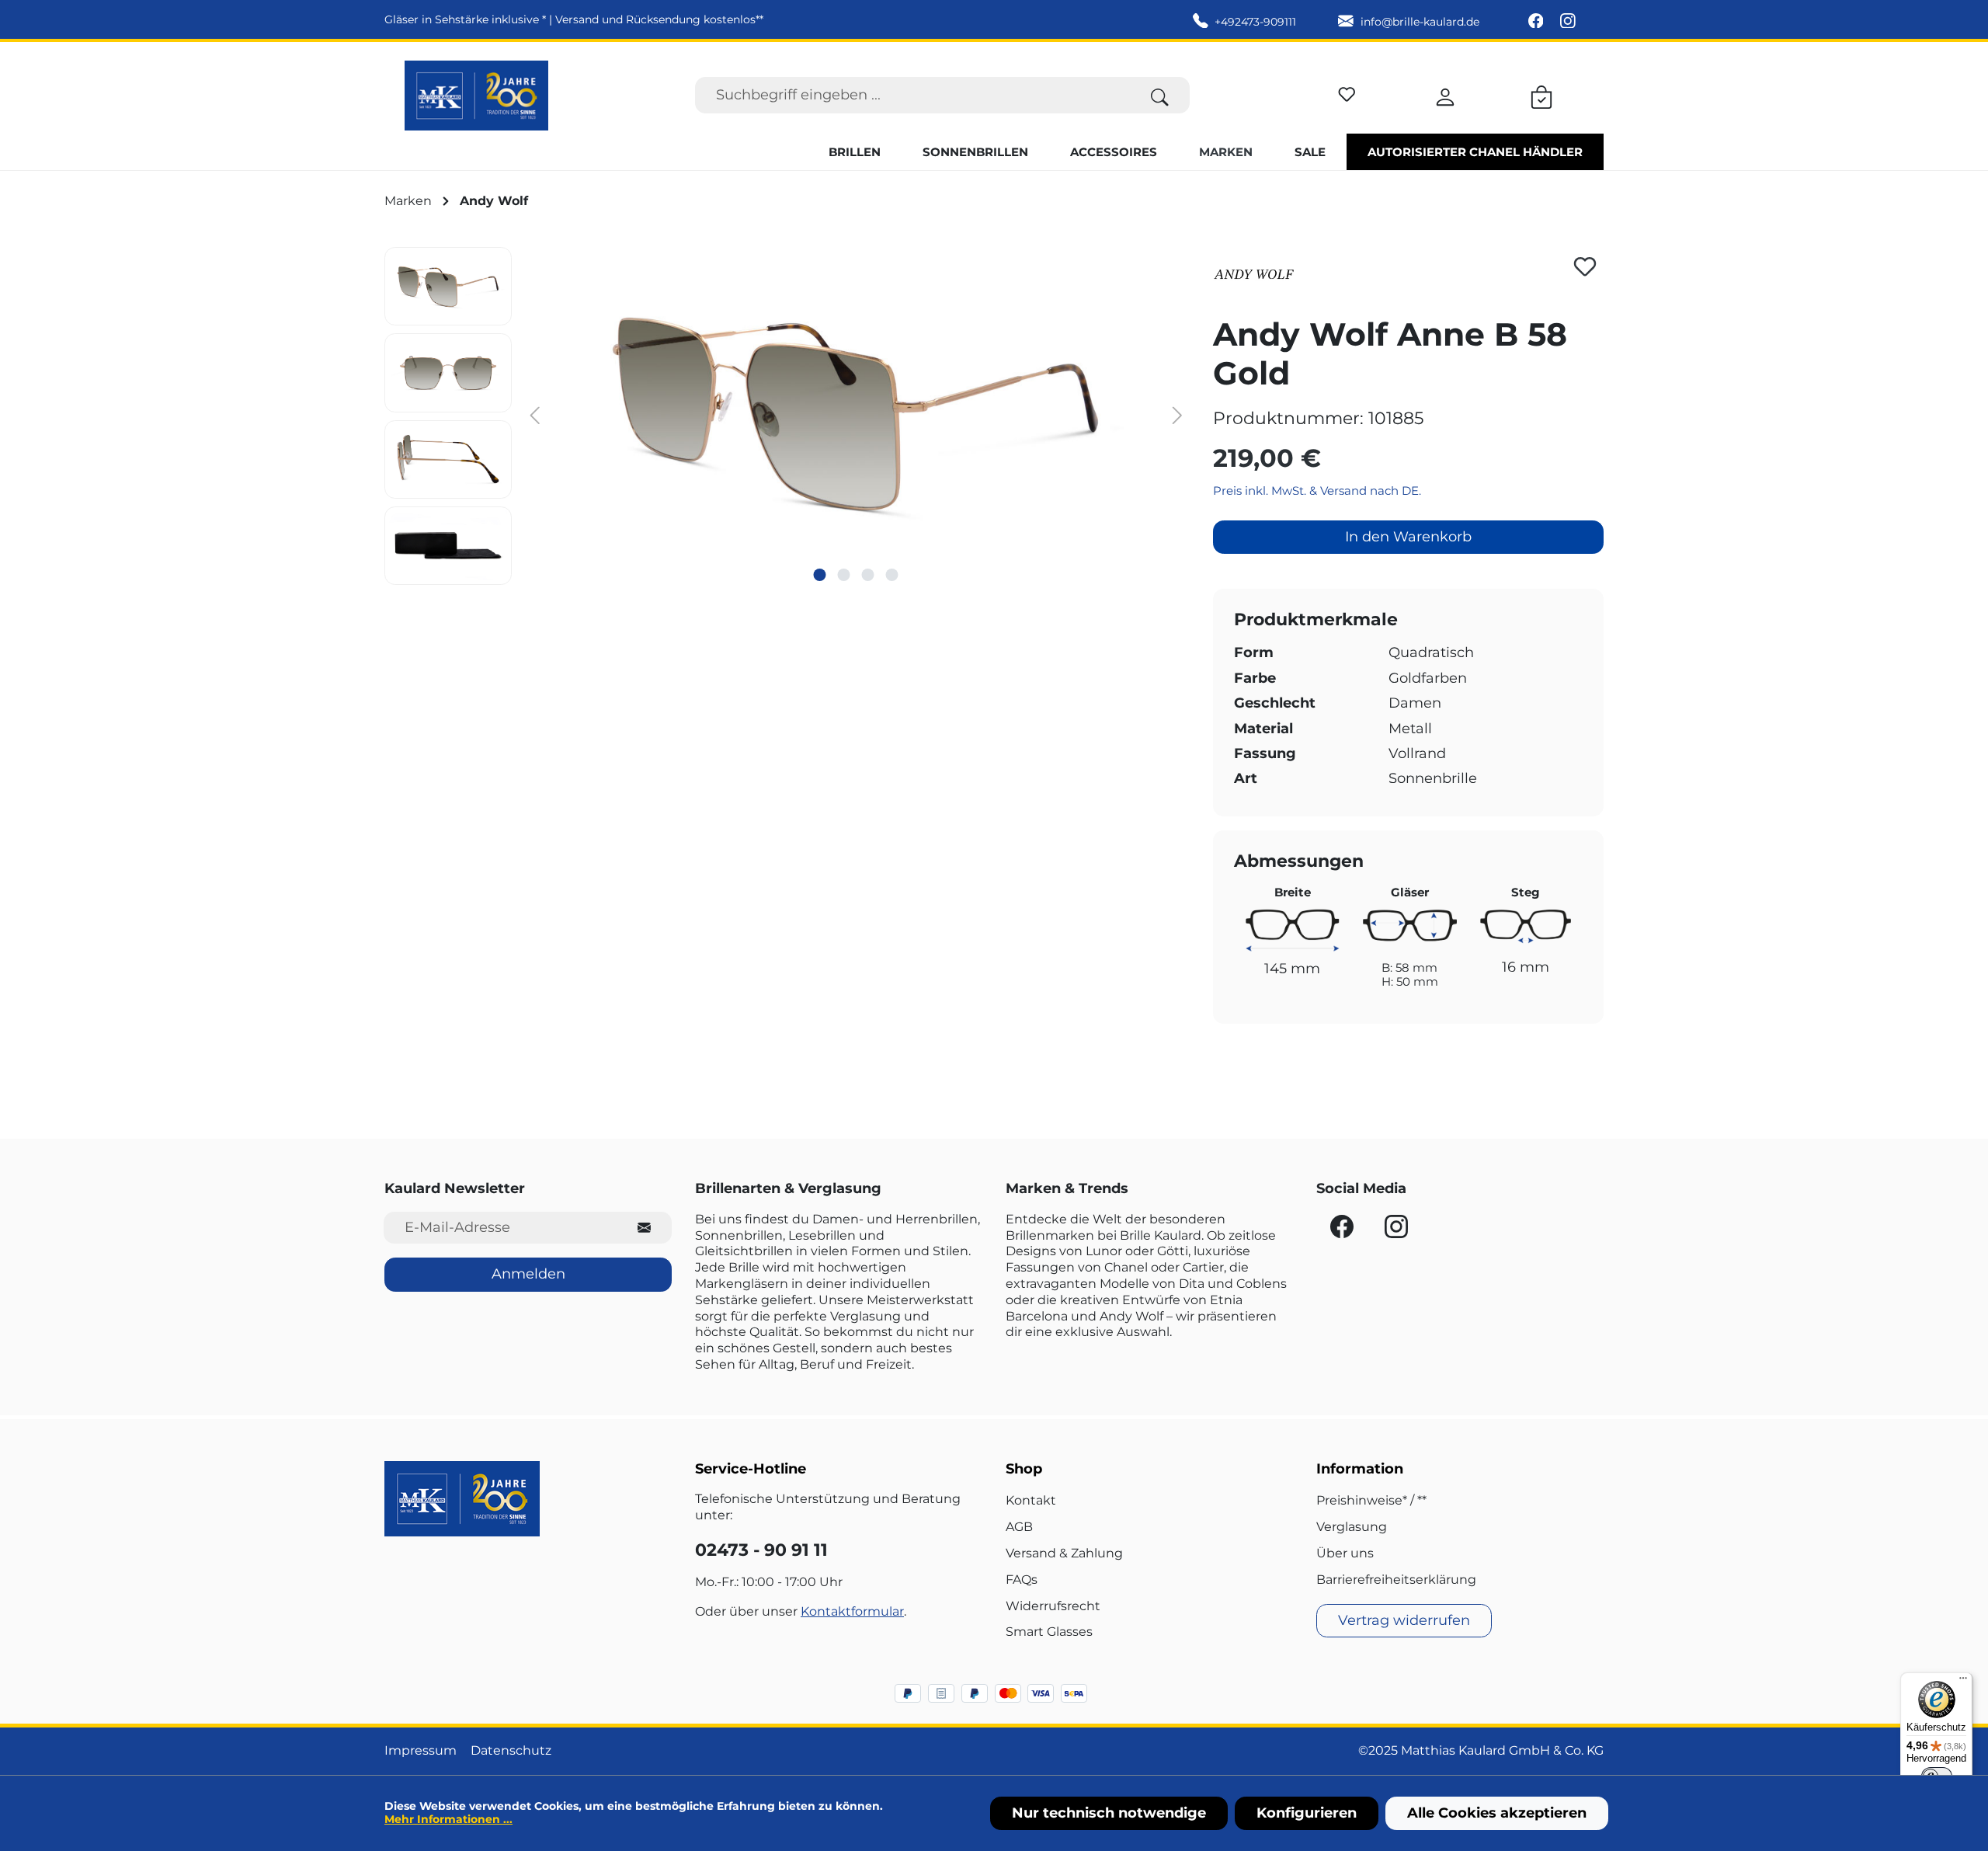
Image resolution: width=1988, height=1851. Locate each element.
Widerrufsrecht (1053, 1606)
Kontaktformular (852, 1611)
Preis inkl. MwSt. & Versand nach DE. (1317, 491)
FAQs (1022, 1580)
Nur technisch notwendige (1109, 1813)
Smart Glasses (1049, 1632)
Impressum (421, 1750)
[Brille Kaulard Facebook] (1538, 22)
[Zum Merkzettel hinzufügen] (1585, 266)
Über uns (1345, 1553)
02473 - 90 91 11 (761, 1550)
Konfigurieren (1307, 1813)
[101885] (856, 414)
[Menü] (1963, 1682)
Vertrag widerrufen (1404, 1620)
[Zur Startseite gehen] (476, 96)
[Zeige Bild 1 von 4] (820, 575)
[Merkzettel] (1347, 92)
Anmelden (528, 1274)
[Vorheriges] (535, 414)
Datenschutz (511, 1750)
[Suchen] (1160, 95)
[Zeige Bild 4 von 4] (892, 575)
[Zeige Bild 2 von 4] (844, 575)
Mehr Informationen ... (448, 1819)
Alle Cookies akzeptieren (1497, 1813)
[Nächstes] (1177, 414)
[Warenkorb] (1541, 95)
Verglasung (1352, 1527)
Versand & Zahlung (1064, 1553)
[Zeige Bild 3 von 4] (868, 575)
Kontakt (1031, 1500)
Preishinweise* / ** (1371, 1500)
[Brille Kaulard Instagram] (1568, 22)
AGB (1019, 1527)
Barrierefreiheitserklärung (1396, 1580)
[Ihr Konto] (1445, 95)
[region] (787, 416)
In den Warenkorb (1408, 537)
